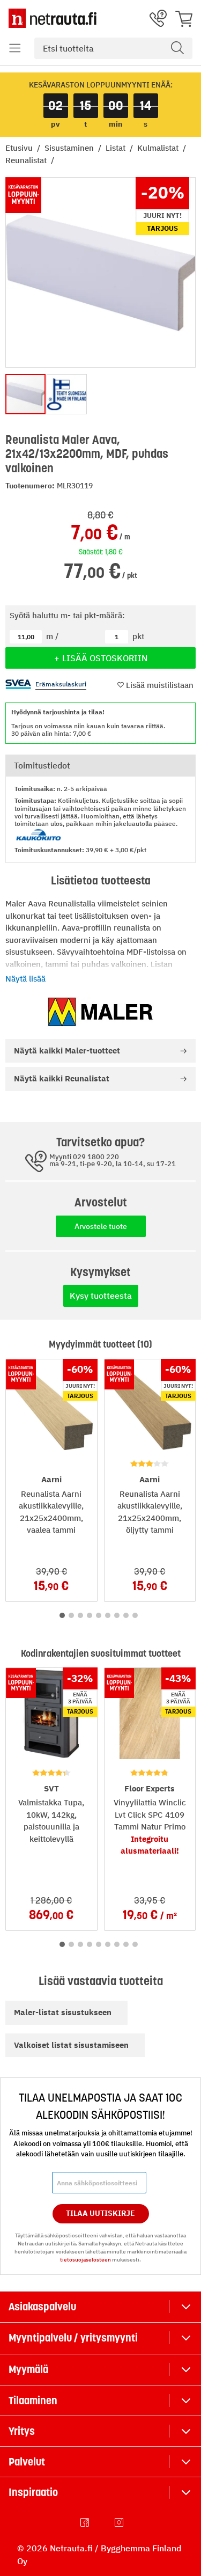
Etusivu (20, 148)
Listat (117, 148)
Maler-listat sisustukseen (63, 2012)
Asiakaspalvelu (42, 2307)
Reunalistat (27, 160)
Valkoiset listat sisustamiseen (71, 2045)
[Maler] (101, 1012)
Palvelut (27, 2462)
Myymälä (28, 2369)
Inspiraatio (33, 2492)
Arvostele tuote (101, 1226)
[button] (15, 48)
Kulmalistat (159, 148)
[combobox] (113, 48)
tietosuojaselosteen (85, 2260)
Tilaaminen (33, 2401)
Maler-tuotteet (67, 1051)
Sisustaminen (70, 148)
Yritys (22, 2431)
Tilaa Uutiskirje (100, 2213)
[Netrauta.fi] (53, 18)
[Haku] (177, 48)
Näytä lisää (25, 979)
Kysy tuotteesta (101, 1296)
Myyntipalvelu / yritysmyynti (73, 2338)
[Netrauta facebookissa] (86, 2522)
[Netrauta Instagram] (120, 2522)
